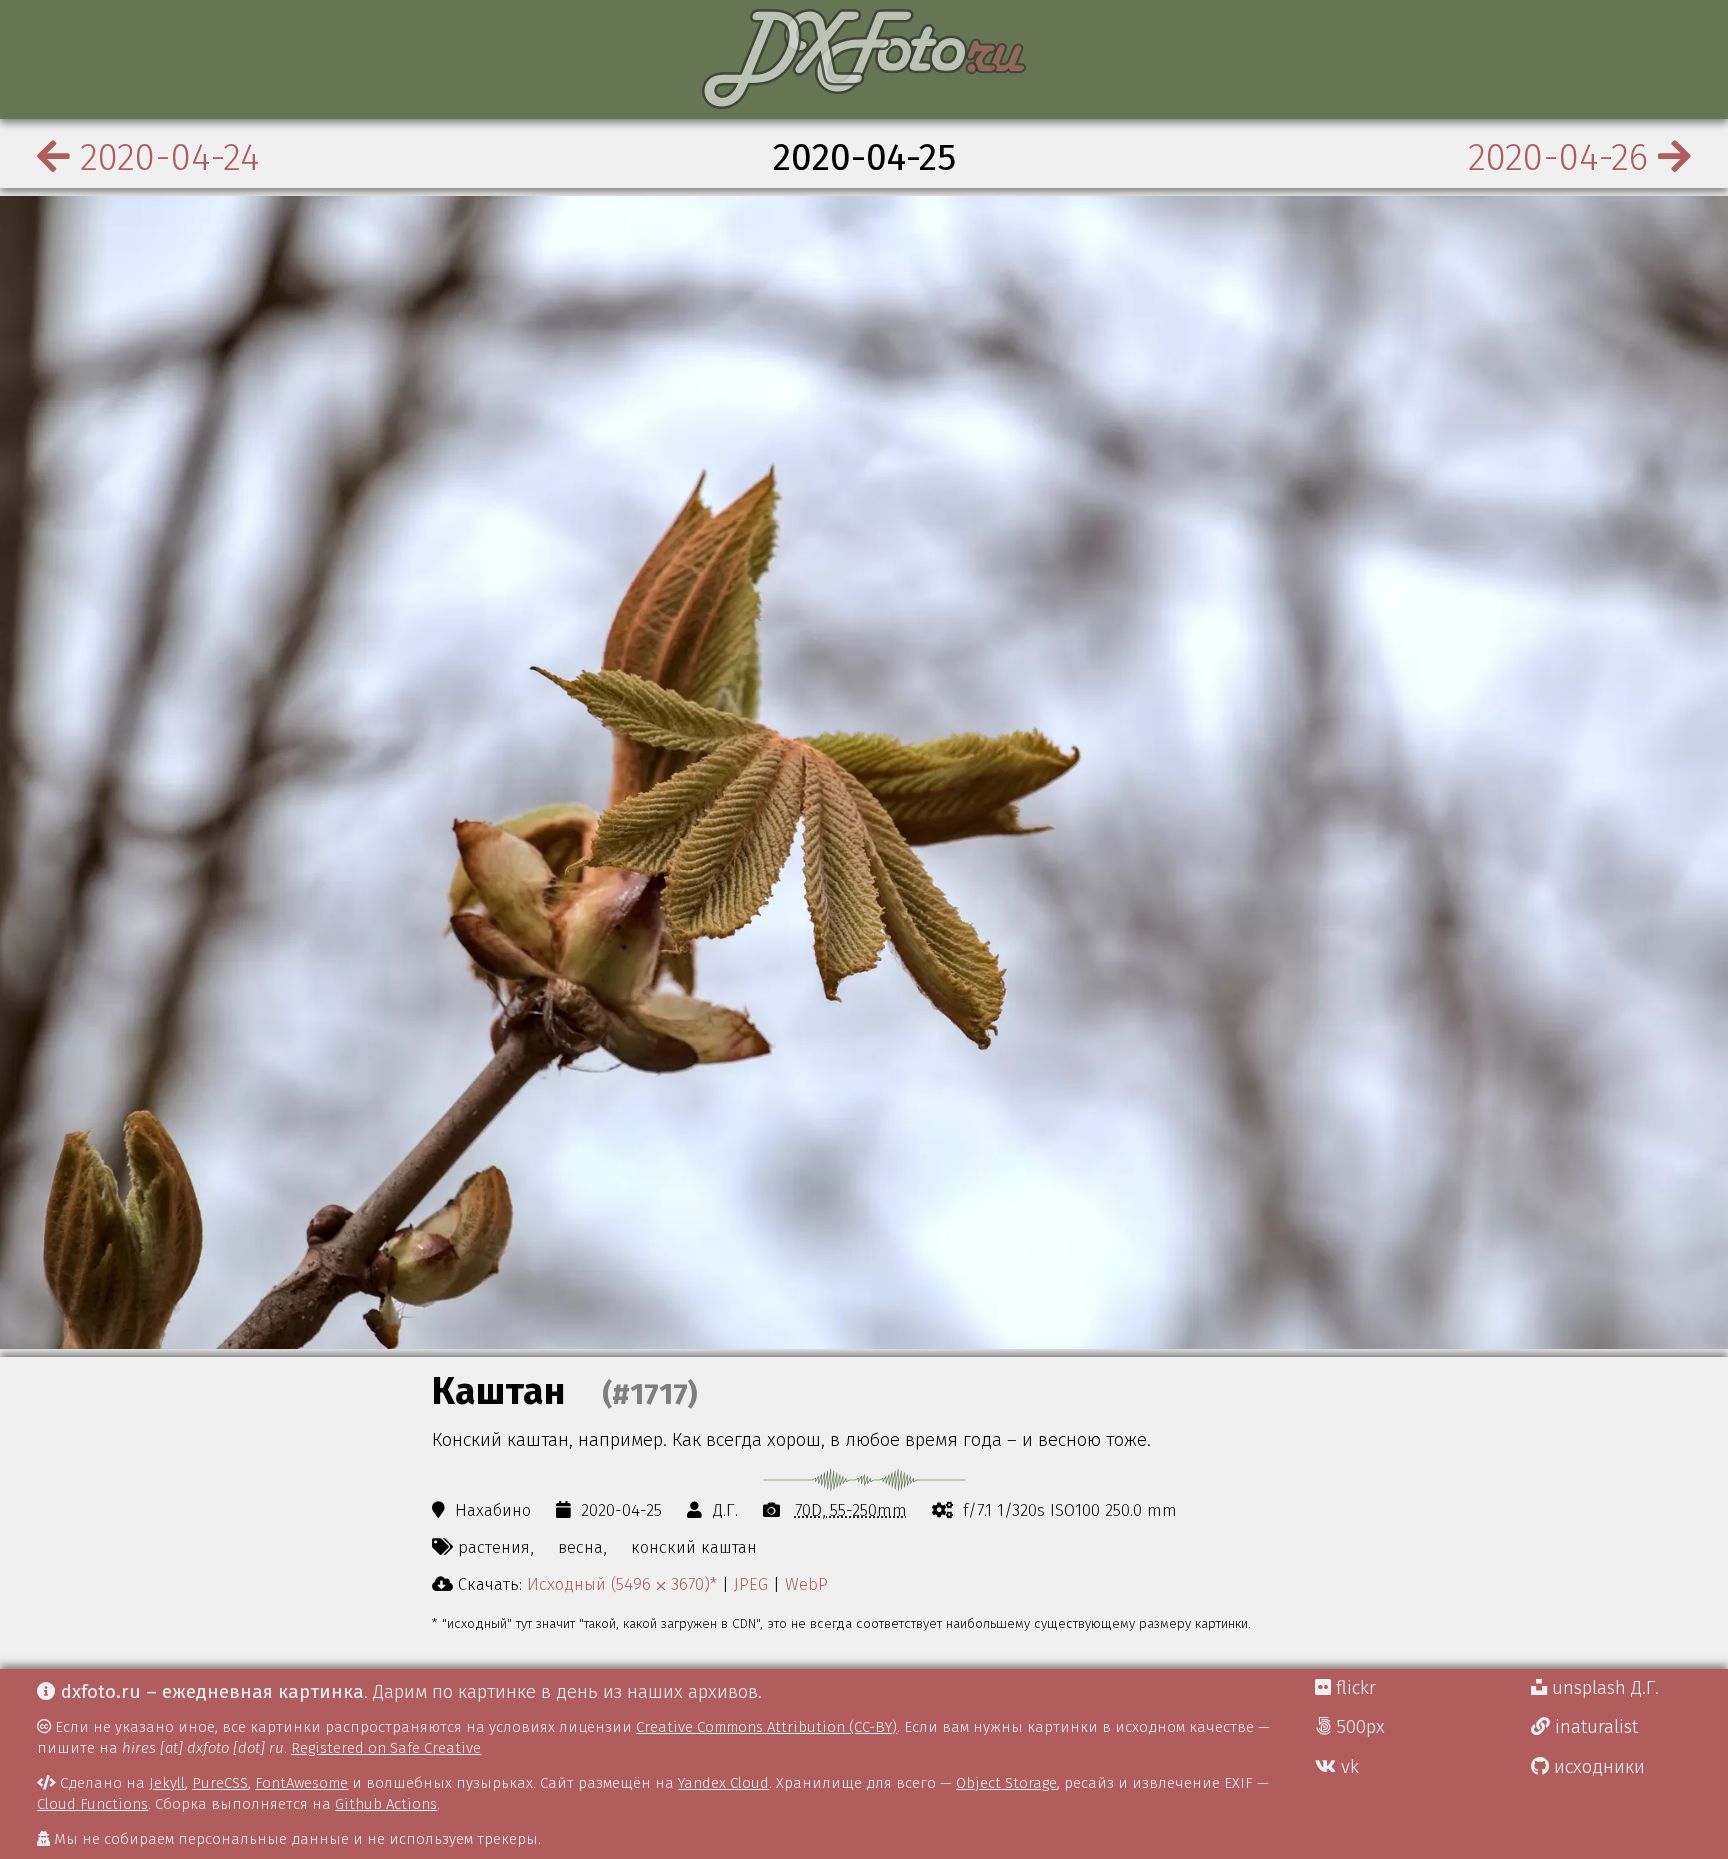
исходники (1597, 1767)
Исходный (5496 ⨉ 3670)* (622, 1584)
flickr (1353, 1688)
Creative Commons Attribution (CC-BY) (766, 1727)
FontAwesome (301, 1783)
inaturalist (1594, 1727)
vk (1347, 1767)
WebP (806, 1584)
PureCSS (220, 1783)
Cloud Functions (92, 1804)
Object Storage (1006, 1783)
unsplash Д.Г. (1603, 1688)
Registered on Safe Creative (386, 1748)
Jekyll (167, 1783)
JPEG (751, 1584)
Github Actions (386, 1804)
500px (1358, 1727)
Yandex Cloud (723, 1783)
